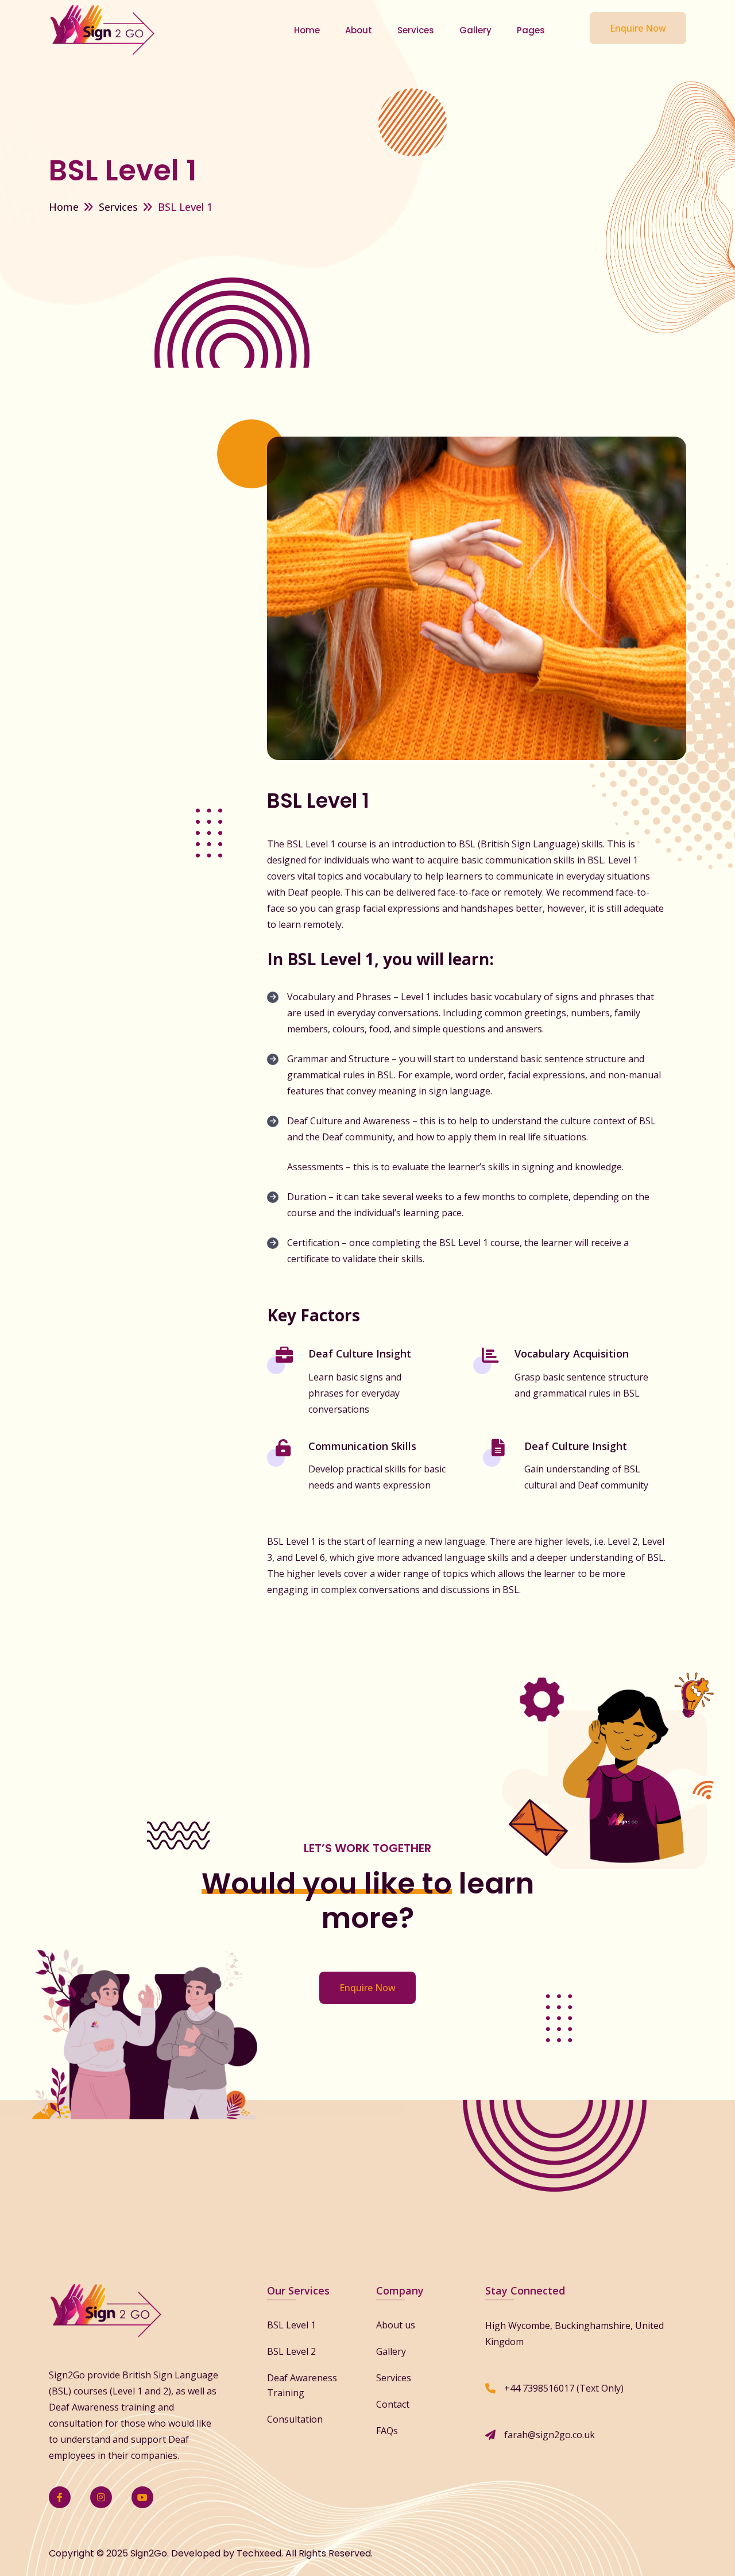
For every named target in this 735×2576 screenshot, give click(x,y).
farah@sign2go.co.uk (550, 2435)
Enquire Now (638, 28)
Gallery (475, 30)
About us (396, 2325)
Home (307, 30)
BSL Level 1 (291, 2325)
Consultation (295, 2419)
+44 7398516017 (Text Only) (564, 2388)
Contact (393, 2404)
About (359, 30)
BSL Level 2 (291, 2351)
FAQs (387, 2431)
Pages (531, 30)
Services (416, 30)
